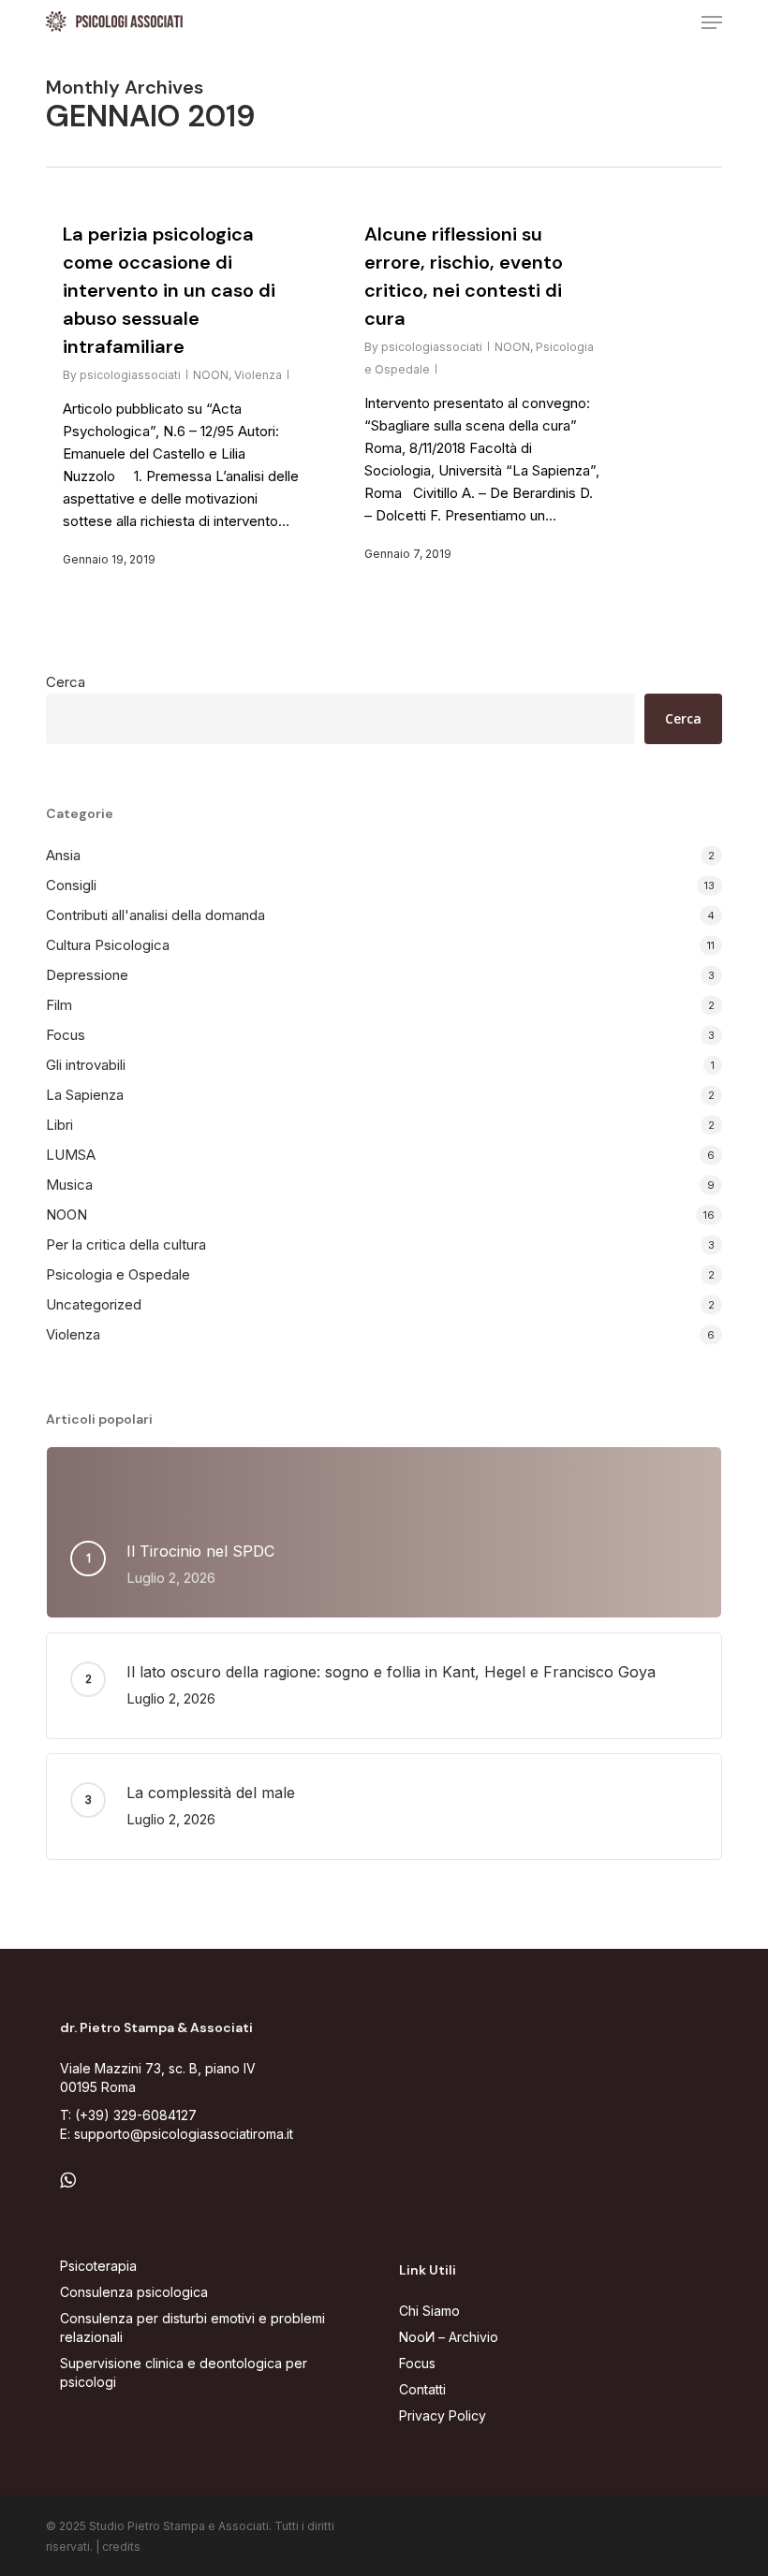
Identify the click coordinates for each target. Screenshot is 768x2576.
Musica (69, 1185)
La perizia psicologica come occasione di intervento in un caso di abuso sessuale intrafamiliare (169, 290)
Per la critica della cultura (126, 1244)
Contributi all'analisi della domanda (155, 915)
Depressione (87, 975)
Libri (59, 1125)
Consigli (71, 885)
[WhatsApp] (68, 2181)
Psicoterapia (98, 2266)
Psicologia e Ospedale (118, 1274)
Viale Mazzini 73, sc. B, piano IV (158, 2068)
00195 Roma (98, 2087)
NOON (211, 375)
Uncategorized (94, 1304)
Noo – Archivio (449, 2337)
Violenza (258, 375)
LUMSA (71, 1155)
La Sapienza (85, 1095)
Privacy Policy (443, 2415)
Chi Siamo (429, 2311)
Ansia (63, 855)
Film (59, 1005)
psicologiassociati (130, 375)
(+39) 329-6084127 (136, 2115)
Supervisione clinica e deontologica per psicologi (184, 2372)
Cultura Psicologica (108, 945)
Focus (66, 1035)
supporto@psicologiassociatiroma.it (184, 2134)
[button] (712, 22)
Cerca (66, 682)
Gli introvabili (86, 1065)
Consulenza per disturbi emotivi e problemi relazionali (192, 2327)
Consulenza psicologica (134, 2292)
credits (121, 2547)
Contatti (422, 2389)
